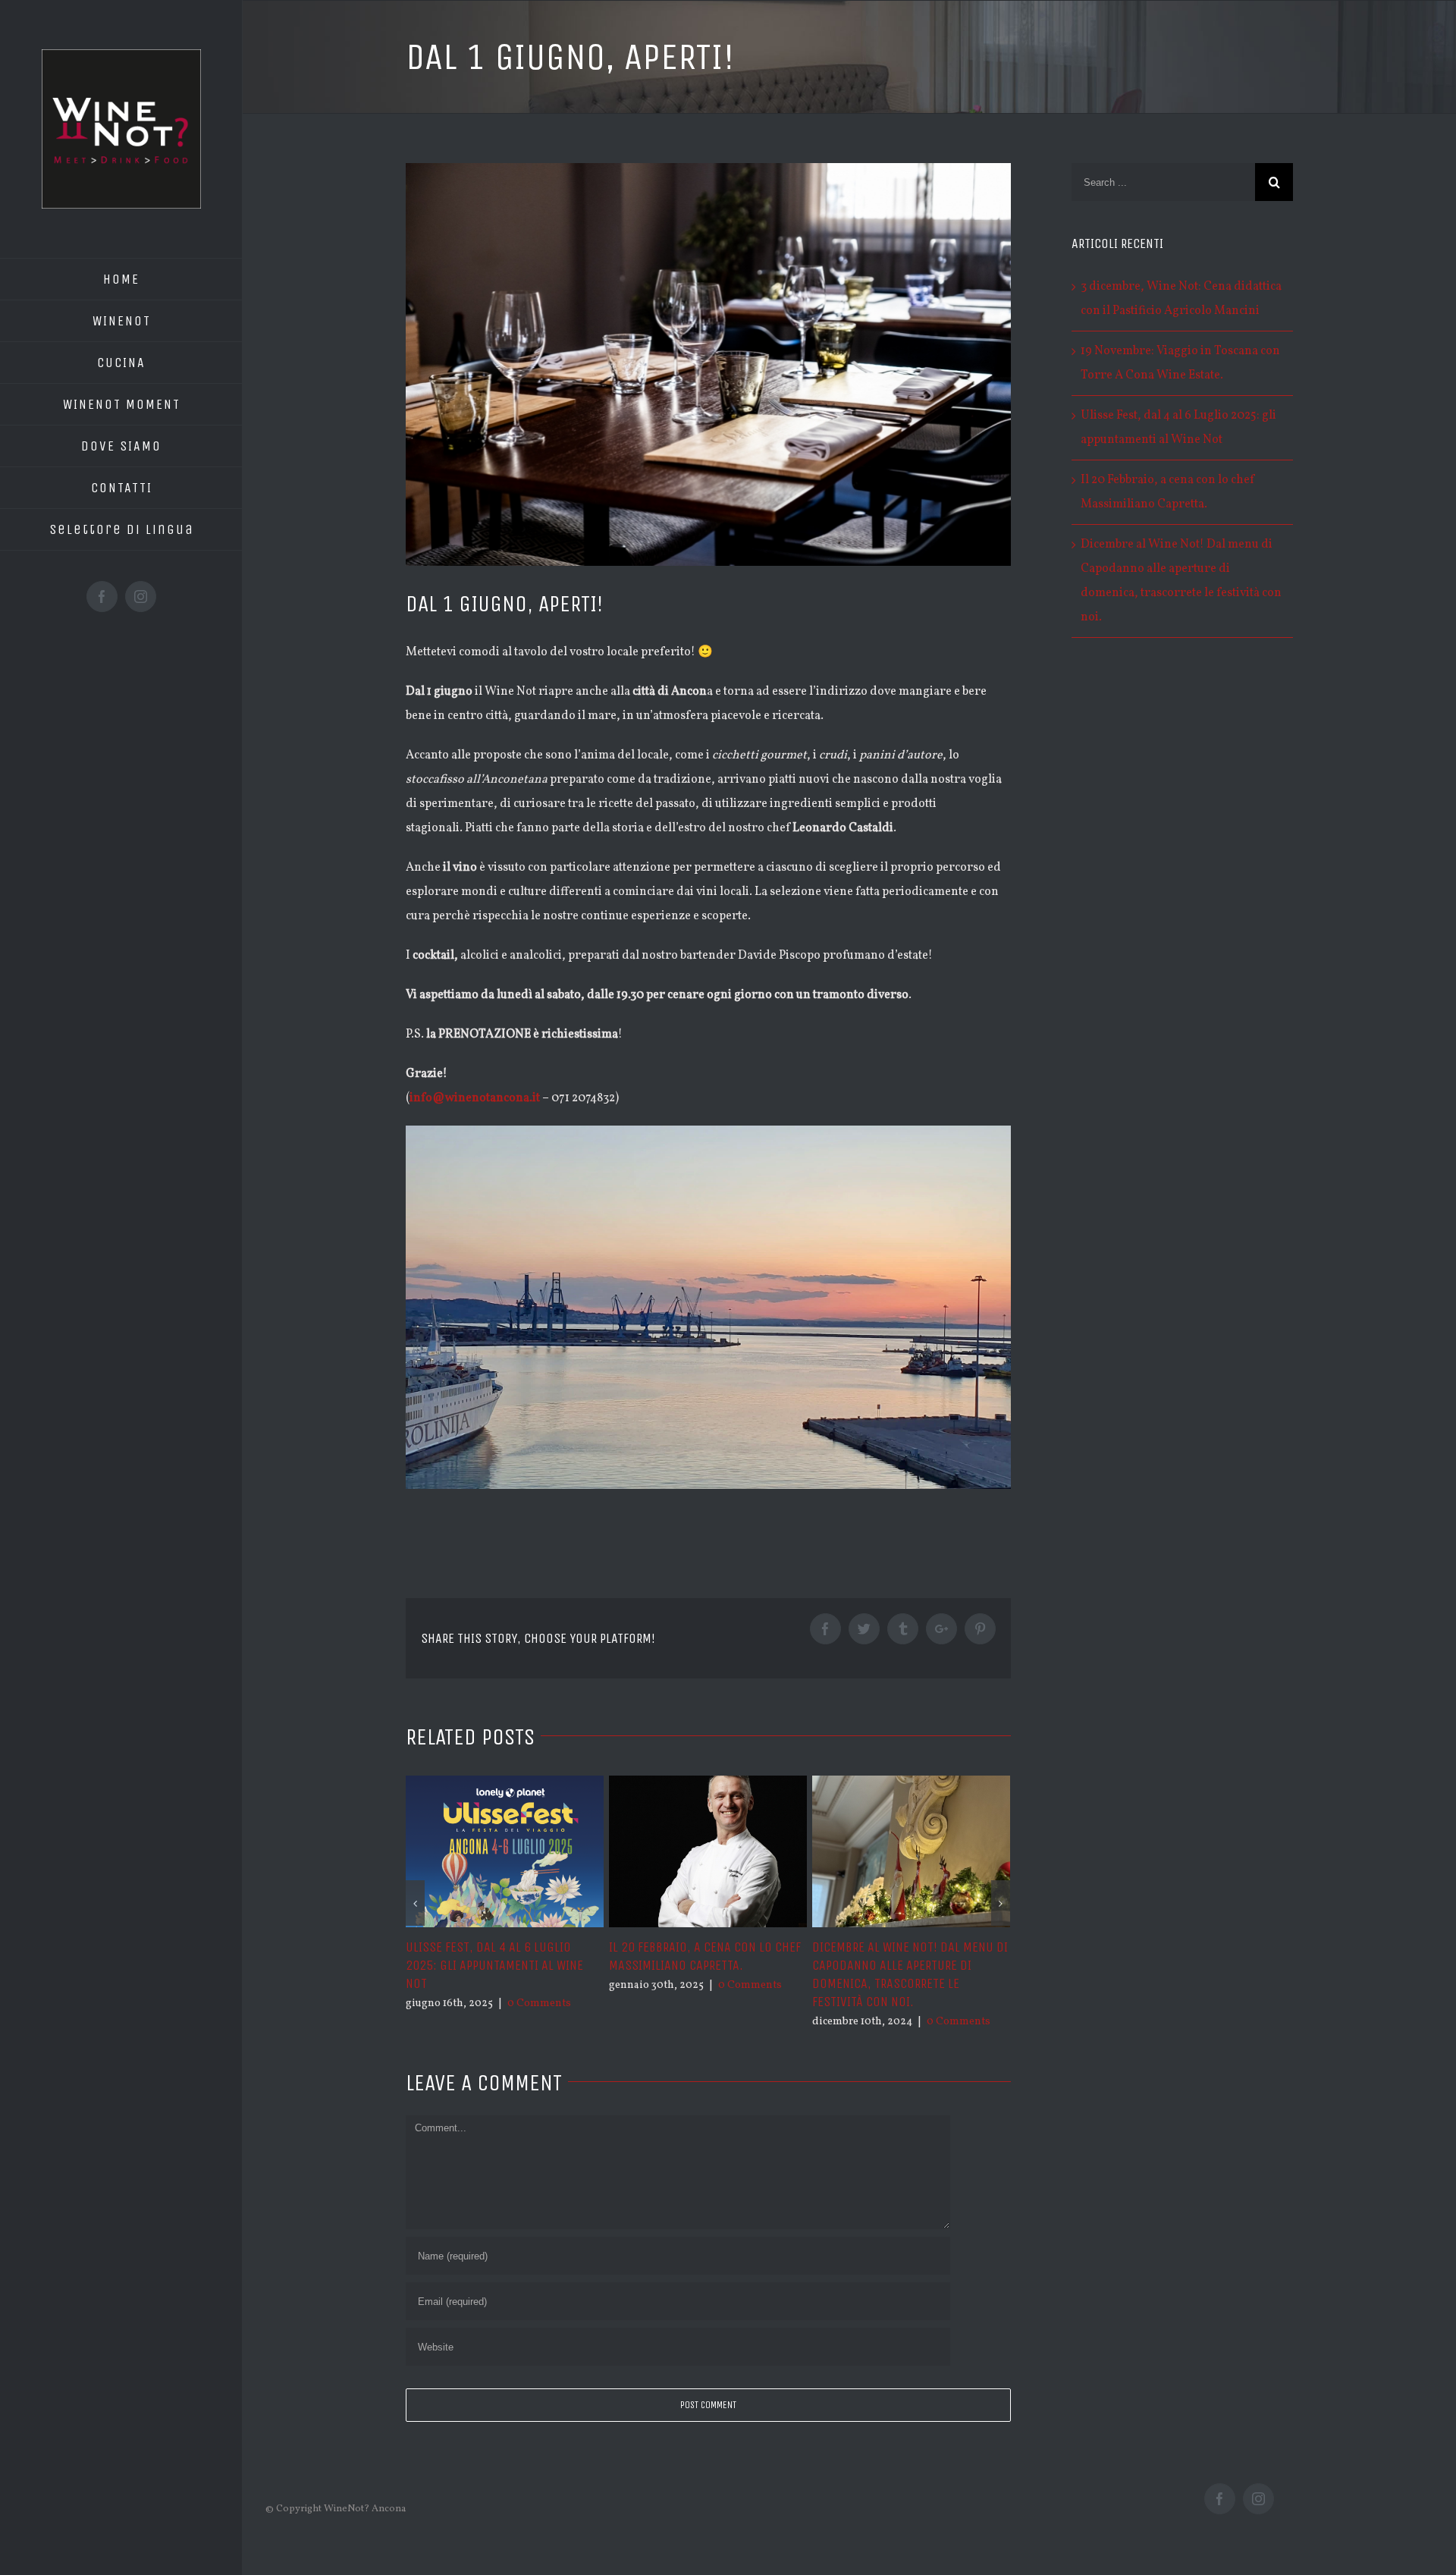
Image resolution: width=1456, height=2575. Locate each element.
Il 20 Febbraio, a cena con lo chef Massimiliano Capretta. (705, 1956)
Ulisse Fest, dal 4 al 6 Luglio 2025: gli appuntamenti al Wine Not (494, 1965)
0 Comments (539, 2003)
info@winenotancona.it (475, 1098)
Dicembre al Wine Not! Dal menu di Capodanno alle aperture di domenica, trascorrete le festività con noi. (910, 1974)
